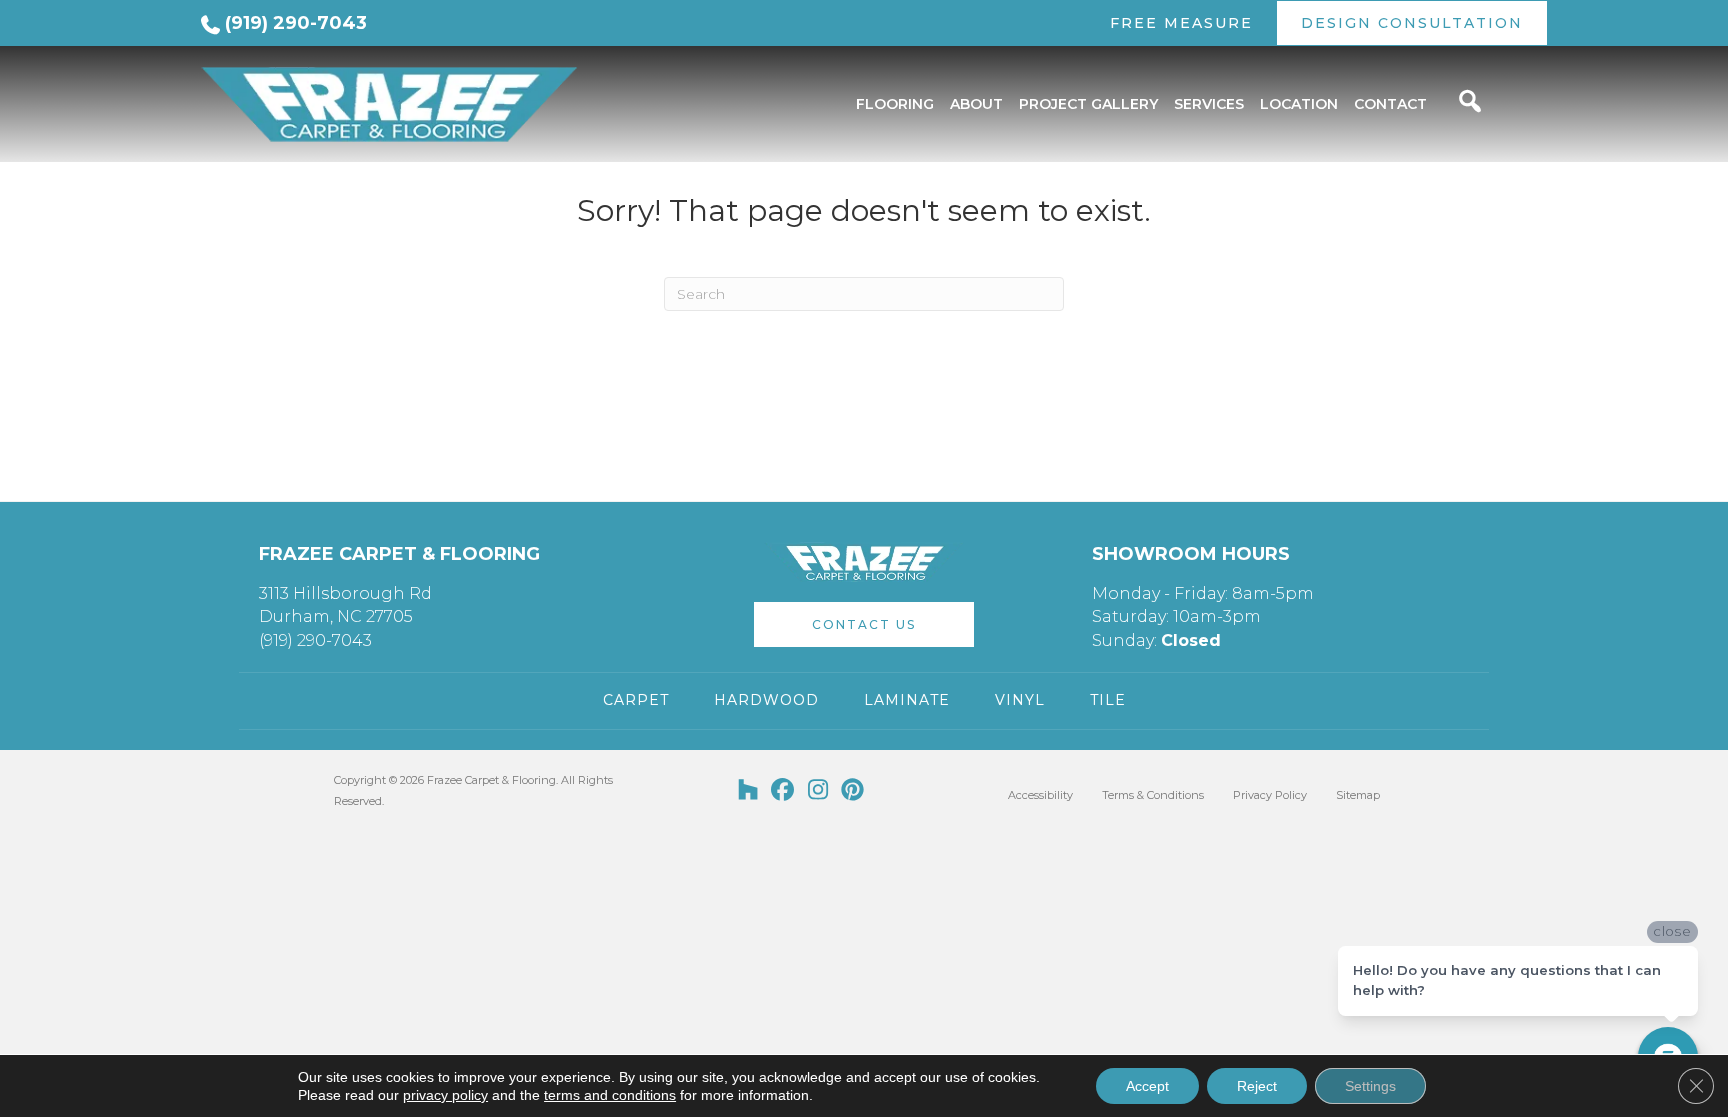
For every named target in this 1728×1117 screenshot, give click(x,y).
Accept (1147, 1086)
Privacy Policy (1270, 795)
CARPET (636, 700)
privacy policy (445, 1095)
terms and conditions (610, 1095)
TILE (1108, 700)
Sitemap (1358, 795)
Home (217, 169)
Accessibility (1040, 795)
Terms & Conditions (1153, 795)
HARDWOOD (766, 700)
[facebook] (783, 791)
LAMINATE (907, 700)
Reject (1257, 1086)
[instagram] (818, 791)
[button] (864, 624)
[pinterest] (853, 791)
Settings (1370, 1086)
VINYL (1020, 700)
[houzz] (748, 791)
